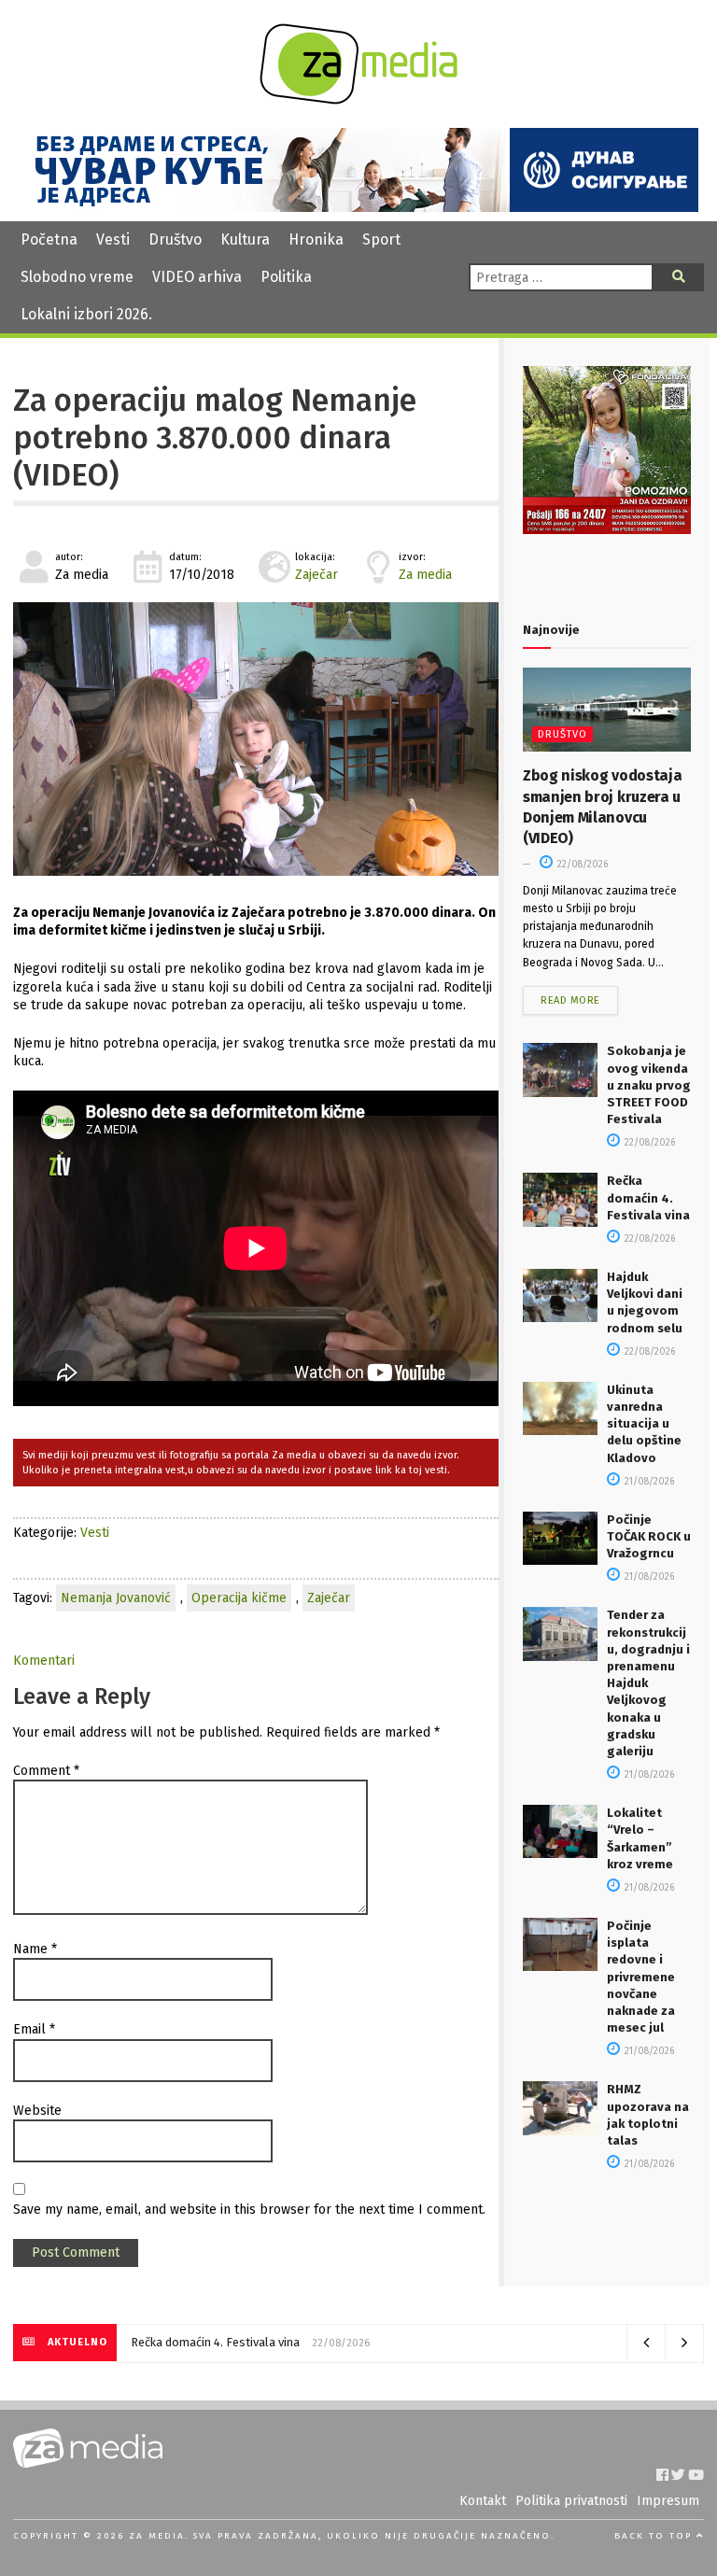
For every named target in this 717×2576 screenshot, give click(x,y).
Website (37, 2111)
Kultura (245, 239)
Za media (425, 575)
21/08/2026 (648, 1482)
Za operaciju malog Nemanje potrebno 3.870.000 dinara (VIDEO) (215, 438)
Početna (49, 239)
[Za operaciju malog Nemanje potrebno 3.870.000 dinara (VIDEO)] (256, 739)
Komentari (44, 1661)
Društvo (175, 239)
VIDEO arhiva (197, 277)
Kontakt (483, 2501)
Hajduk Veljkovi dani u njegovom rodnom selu (253, 2342)
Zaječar (316, 575)
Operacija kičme (239, 1598)
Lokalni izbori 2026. (86, 314)
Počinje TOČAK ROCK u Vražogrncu (649, 1536)
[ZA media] (358, 99)
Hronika (316, 239)
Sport (381, 239)
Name (35, 1949)
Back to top (655, 2536)
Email (34, 2029)
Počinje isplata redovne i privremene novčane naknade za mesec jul (641, 1977)
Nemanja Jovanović (116, 1598)
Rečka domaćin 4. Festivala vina (648, 1197)
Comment (46, 1771)
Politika (286, 277)
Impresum (668, 2501)
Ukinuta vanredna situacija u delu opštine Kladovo (644, 1424)
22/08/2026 (581, 865)
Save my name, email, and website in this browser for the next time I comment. (249, 2210)
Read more (570, 1000)
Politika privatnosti (571, 2501)
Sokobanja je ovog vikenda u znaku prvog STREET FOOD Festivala (649, 1085)
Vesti (113, 239)
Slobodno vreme (77, 277)
